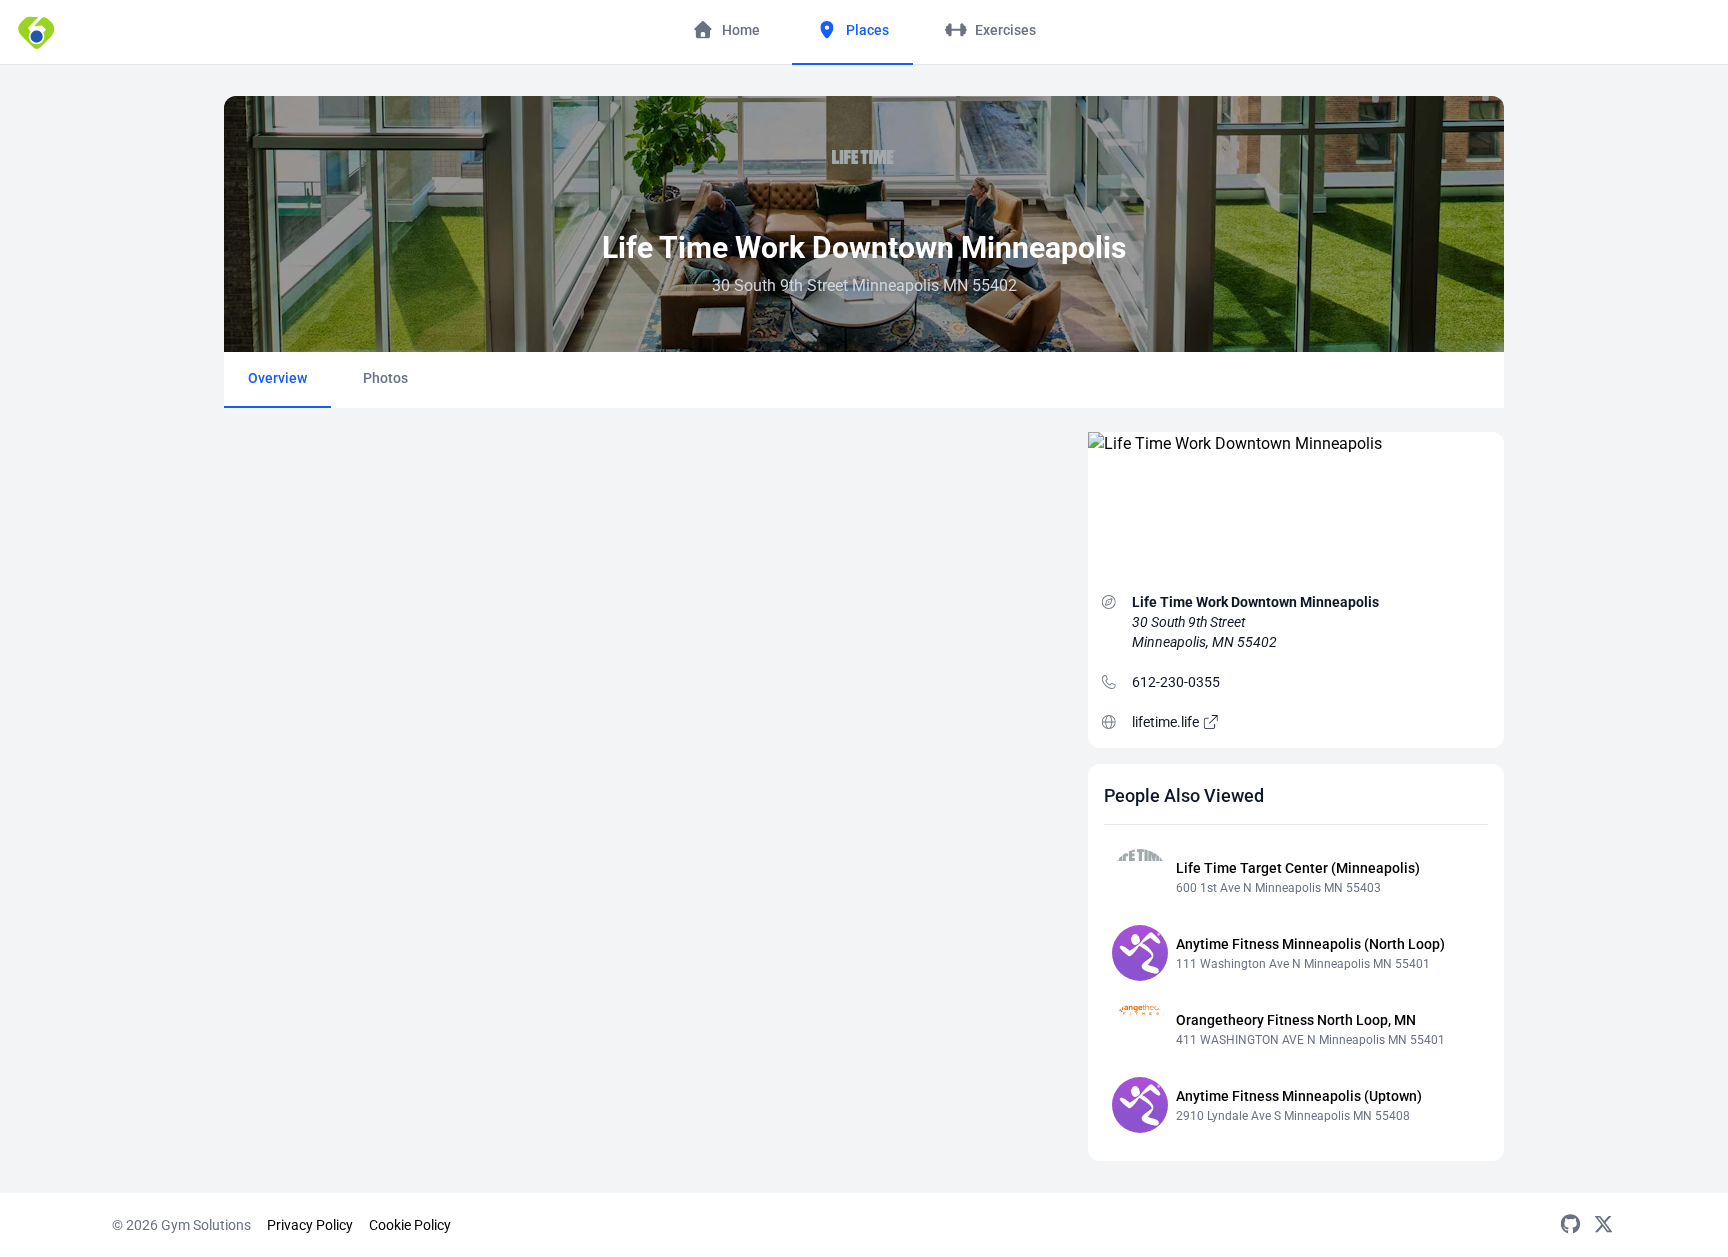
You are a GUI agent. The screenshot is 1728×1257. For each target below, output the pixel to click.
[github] (1570, 1225)
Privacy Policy (310, 1225)
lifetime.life (1167, 722)
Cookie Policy (410, 1225)
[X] (1603, 1225)
